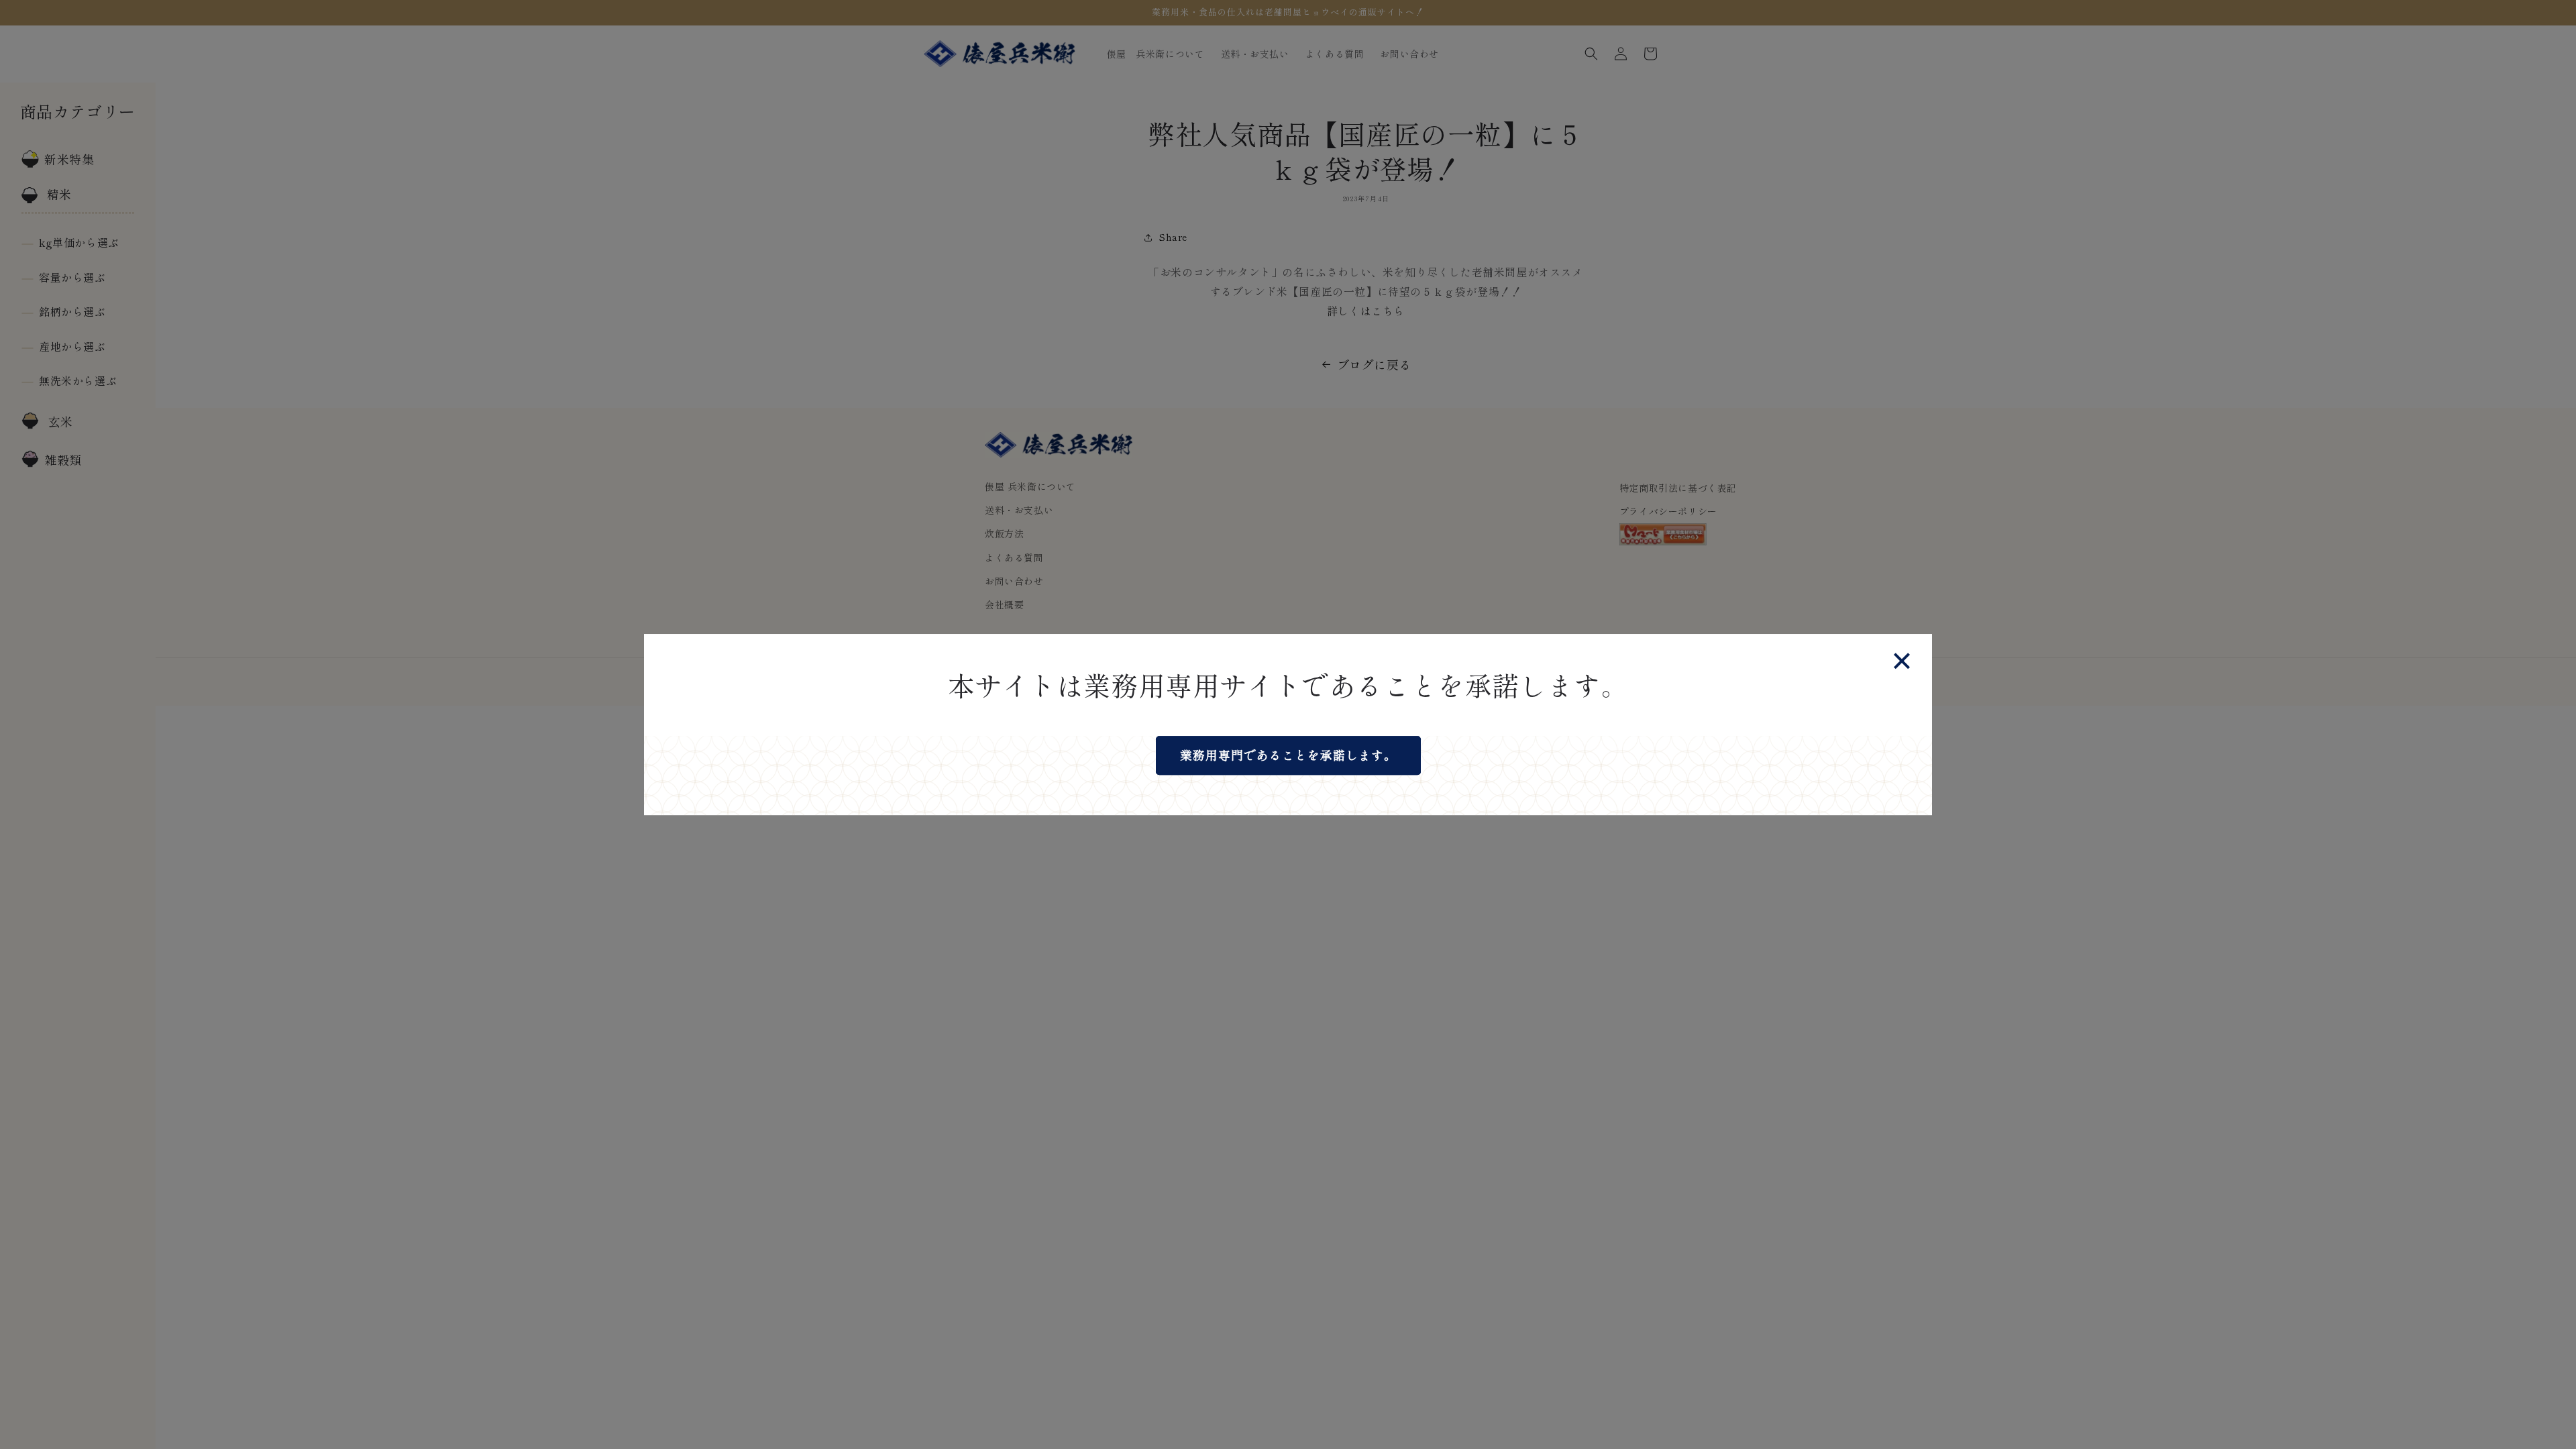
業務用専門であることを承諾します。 (1288, 755)
